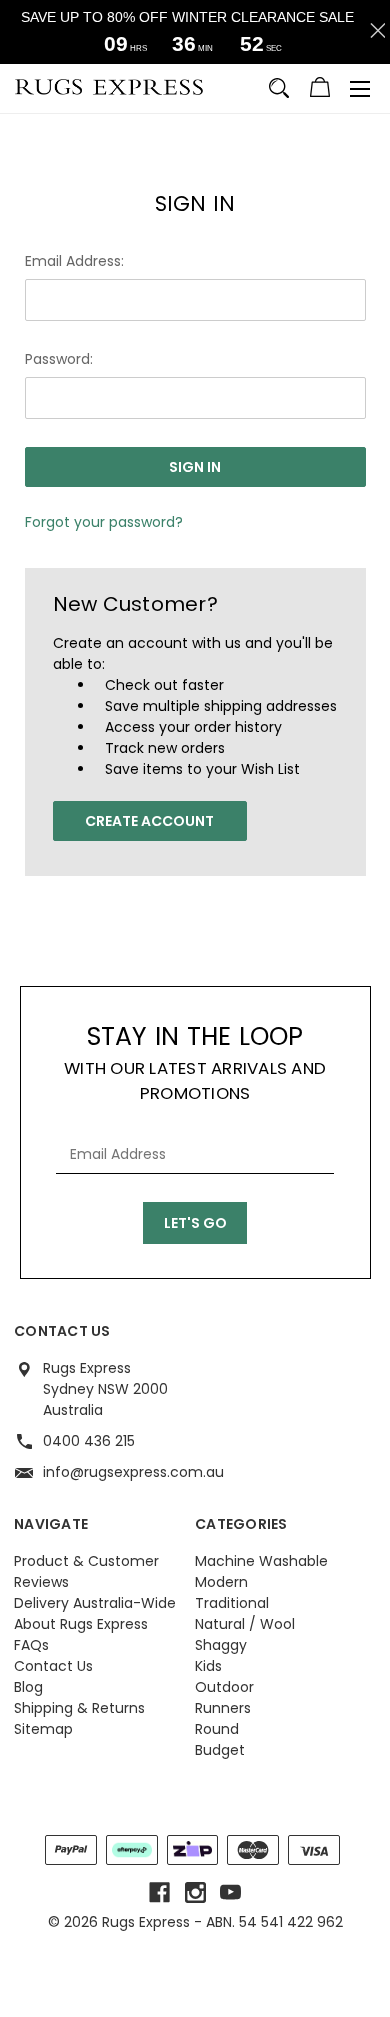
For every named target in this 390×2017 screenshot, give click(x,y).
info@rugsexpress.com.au (133, 1472)
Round (217, 1729)
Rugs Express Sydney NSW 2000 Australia (105, 1389)
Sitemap (43, 1729)
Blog (28, 1687)
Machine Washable (261, 1561)
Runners (223, 1708)
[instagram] (195, 1892)
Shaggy (221, 1645)
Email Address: (74, 261)
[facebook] (159, 1892)
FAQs (31, 1645)
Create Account (149, 821)
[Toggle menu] (360, 89)
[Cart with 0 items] (320, 90)
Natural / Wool (245, 1624)
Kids (208, 1666)
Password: (59, 359)
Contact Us (53, 1666)
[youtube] (230, 1892)
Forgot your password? (104, 522)
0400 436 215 (89, 1441)
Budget (220, 1750)
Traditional (232, 1603)
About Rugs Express (81, 1624)
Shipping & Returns (79, 1708)
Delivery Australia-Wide (95, 1603)
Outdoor (224, 1687)
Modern (221, 1582)
